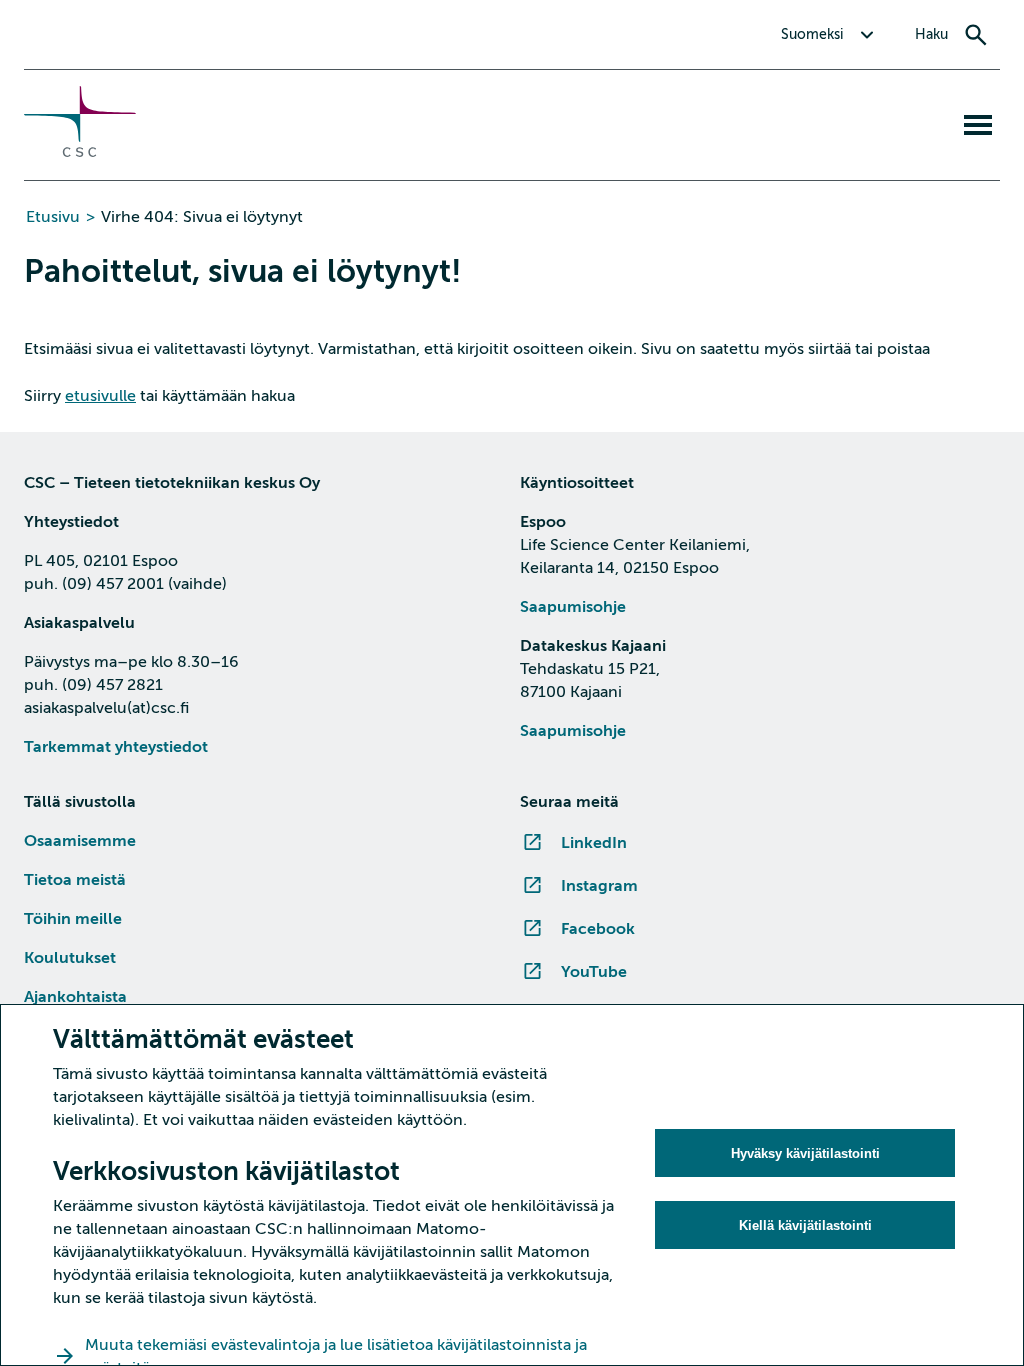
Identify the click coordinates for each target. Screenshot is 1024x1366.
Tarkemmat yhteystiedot (116, 747)
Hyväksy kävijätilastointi (805, 1153)
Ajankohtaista (75, 997)
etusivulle (100, 396)
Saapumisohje (573, 607)
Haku (931, 34)
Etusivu (53, 217)
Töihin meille (73, 919)
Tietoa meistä (75, 880)
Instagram (599, 886)
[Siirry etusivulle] (80, 152)
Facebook (598, 929)
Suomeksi (812, 34)
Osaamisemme (80, 841)
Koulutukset (70, 958)
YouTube (594, 972)
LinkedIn (594, 843)
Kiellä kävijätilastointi (805, 1225)
